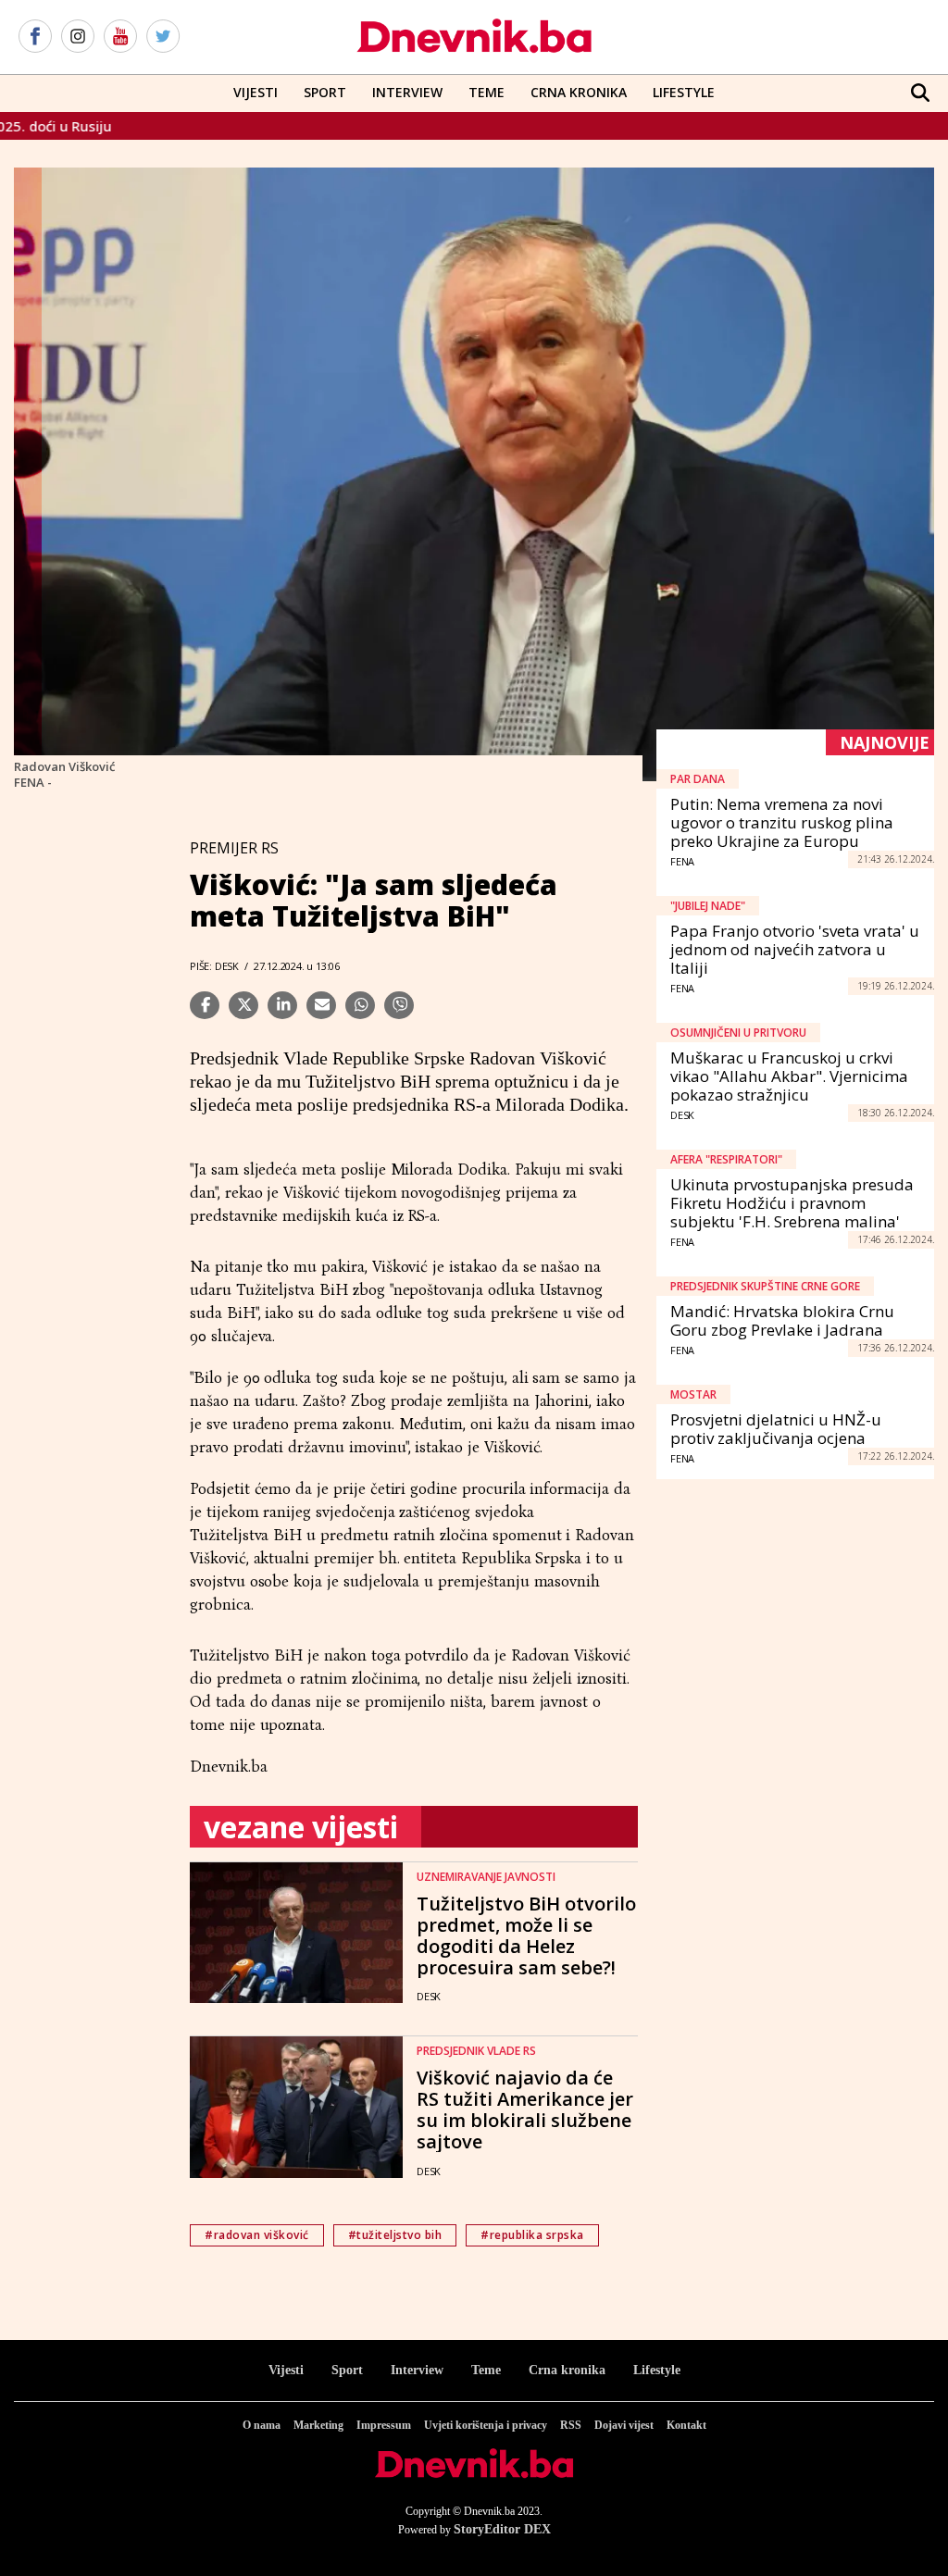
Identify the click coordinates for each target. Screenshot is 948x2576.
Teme (486, 92)
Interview (407, 92)
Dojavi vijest (624, 2425)
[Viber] (399, 1005)
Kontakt (686, 2425)
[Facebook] (35, 37)
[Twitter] (163, 37)
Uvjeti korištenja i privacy (486, 2425)
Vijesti (256, 92)
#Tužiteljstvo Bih (395, 2235)
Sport (325, 92)
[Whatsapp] (360, 1005)
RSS (571, 2425)
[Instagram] (78, 37)
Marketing (318, 2425)
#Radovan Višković (257, 2235)
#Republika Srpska (532, 2235)
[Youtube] (120, 37)
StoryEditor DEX (502, 2529)
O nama (262, 2425)
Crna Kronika (579, 92)
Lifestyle (684, 92)
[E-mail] (321, 1005)
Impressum (384, 2425)
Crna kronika (567, 2370)
